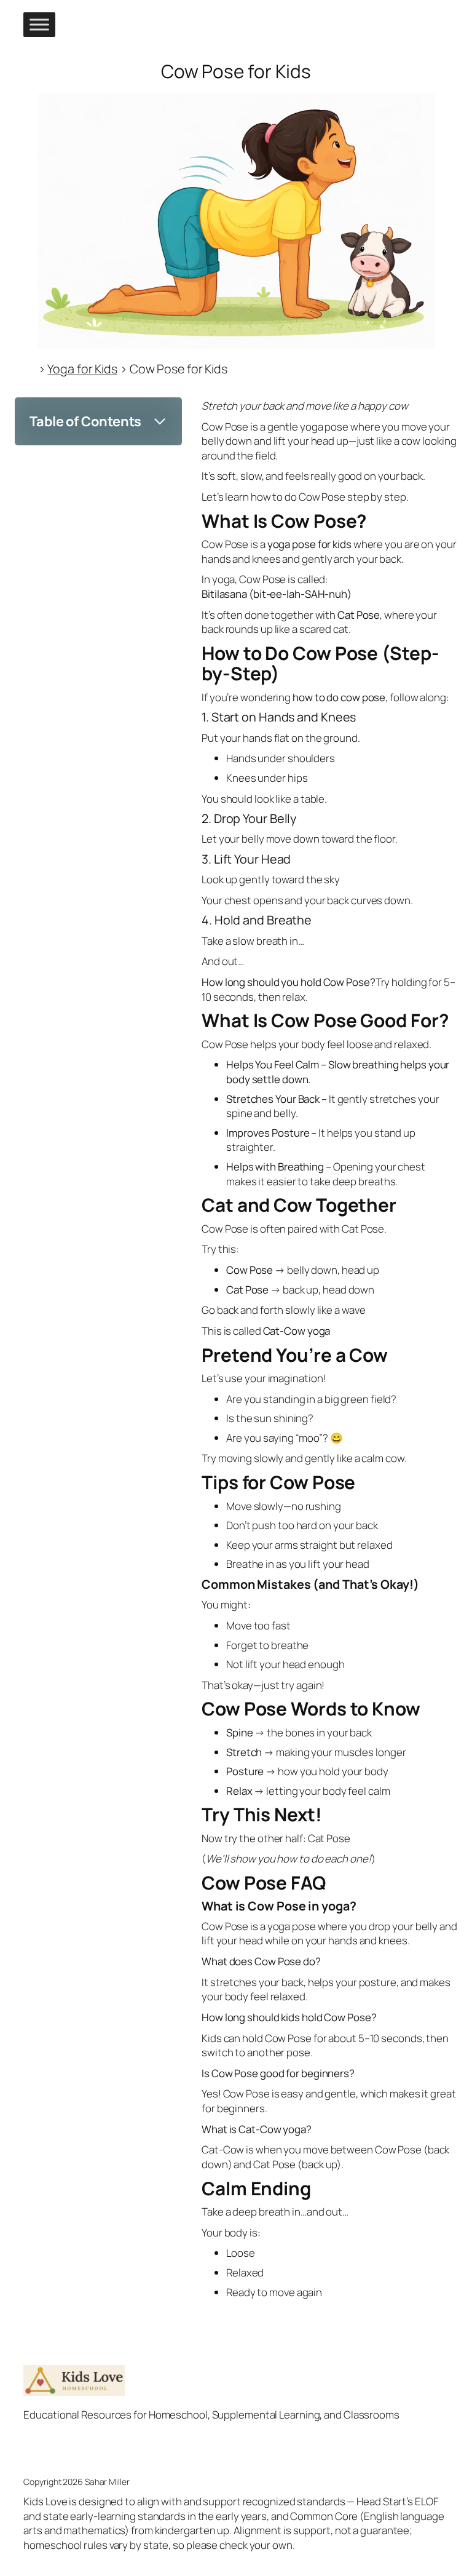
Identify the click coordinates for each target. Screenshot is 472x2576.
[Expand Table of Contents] (160, 421)
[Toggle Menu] (39, 24)
